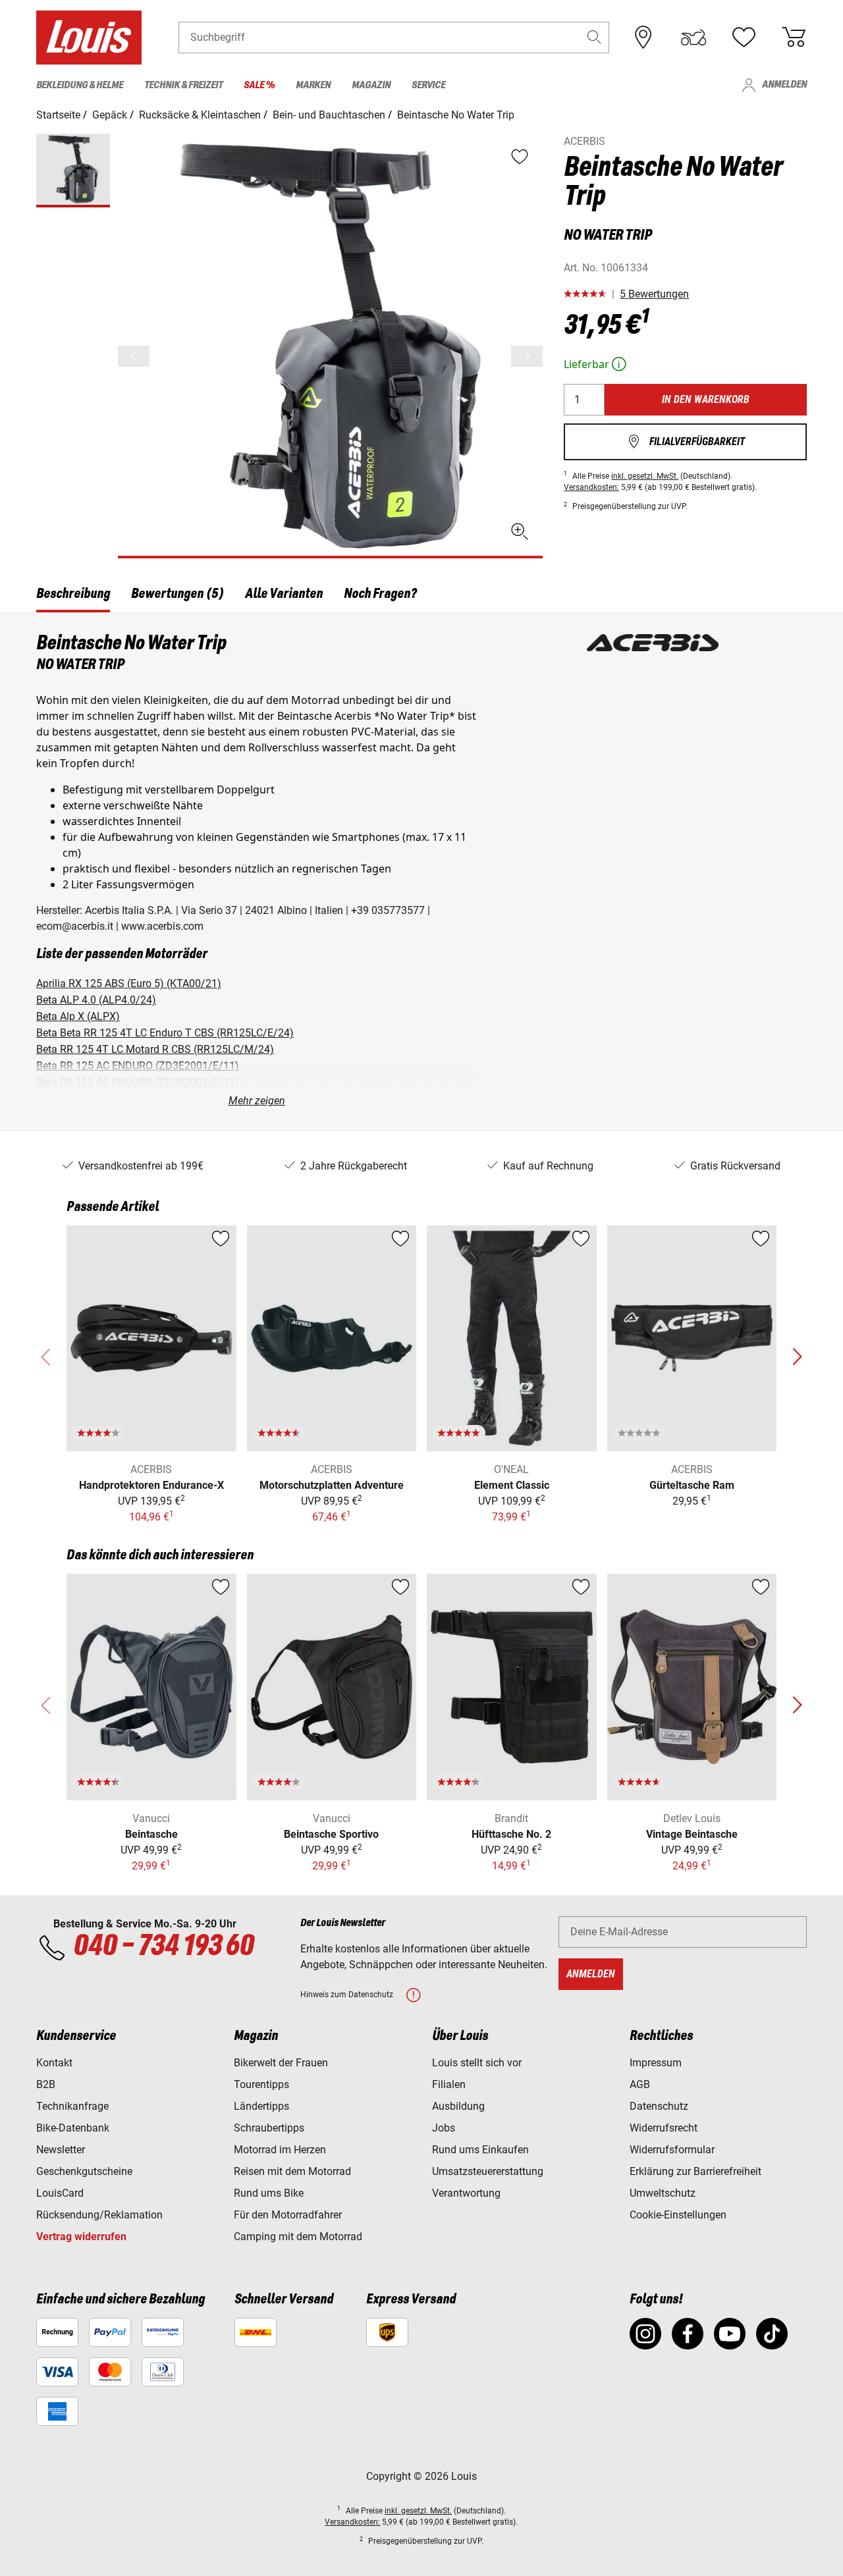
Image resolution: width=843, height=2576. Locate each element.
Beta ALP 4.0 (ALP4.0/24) (96, 1000)
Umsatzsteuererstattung (488, 2171)
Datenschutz (659, 2106)
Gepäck (110, 115)
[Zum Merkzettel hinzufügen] (221, 1239)
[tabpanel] (421, 872)
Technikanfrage (72, 2106)
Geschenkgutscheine (84, 2171)
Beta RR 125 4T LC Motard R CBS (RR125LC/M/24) (155, 1049)
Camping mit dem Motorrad (298, 2237)
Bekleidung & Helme (80, 86)
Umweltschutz (663, 2193)
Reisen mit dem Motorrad (292, 2171)
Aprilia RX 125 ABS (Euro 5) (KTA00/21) (129, 983)
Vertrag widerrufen (81, 2237)
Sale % (259, 86)
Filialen (449, 2084)
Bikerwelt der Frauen (281, 2063)
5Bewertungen (654, 294)
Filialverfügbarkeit (686, 442)
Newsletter (61, 2150)
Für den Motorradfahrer (288, 2215)
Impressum (656, 2063)
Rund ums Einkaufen (480, 2150)
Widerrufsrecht (664, 2128)
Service (428, 86)
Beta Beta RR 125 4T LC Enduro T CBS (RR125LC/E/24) (165, 1033)
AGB (640, 2084)
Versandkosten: (591, 487)
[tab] (73, 596)
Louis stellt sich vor (477, 2063)
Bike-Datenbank (73, 2128)
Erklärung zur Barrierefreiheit (695, 2171)
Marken (313, 86)
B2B (46, 2084)
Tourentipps (261, 2084)
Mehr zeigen (257, 1101)
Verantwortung (466, 2193)
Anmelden (774, 85)
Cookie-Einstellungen (678, 2215)
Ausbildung (458, 2106)
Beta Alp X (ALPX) (78, 1016)
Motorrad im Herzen (280, 2150)
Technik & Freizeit (183, 86)
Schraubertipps (269, 2128)
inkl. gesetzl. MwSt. (645, 476)
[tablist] (421, 596)
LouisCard (60, 2193)
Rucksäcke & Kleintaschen (200, 115)
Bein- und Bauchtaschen (329, 115)
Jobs (444, 2128)
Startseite (58, 115)
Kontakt (54, 2063)
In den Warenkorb (706, 399)
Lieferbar (596, 364)
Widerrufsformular (672, 2150)
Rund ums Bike (269, 2193)
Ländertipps (261, 2106)
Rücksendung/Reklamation (99, 2215)
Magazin (371, 86)
